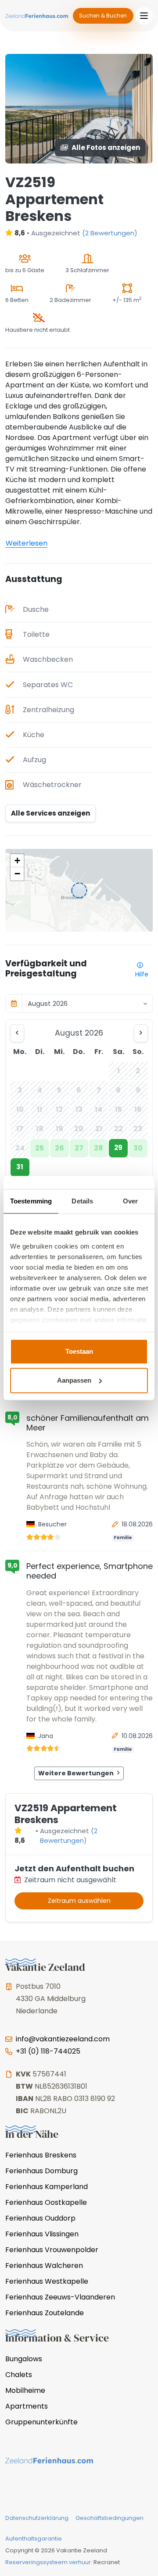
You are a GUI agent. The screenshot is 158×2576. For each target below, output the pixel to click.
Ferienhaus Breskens (41, 2155)
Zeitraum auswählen (79, 1901)
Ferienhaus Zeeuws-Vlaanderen (60, 2297)
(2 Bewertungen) (110, 233)
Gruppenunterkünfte (41, 2422)
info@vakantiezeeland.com (63, 2039)
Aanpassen (74, 1380)
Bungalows (24, 2359)
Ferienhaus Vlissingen (42, 2234)
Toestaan (79, 1351)
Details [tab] (82, 1201)
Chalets (19, 2375)
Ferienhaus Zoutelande (45, 2313)
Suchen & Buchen (103, 16)
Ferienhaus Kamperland (47, 2187)
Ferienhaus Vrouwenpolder (52, 2250)
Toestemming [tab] (31, 1201)
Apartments (27, 2406)
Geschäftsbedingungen (110, 2518)
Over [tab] (130, 1201)
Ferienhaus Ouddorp (40, 2218)
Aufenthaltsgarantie (34, 2539)
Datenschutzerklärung (37, 2518)
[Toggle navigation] (144, 16)
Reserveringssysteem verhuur (48, 2562)
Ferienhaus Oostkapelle (46, 2202)
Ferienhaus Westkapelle (47, 2281)
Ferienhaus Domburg (41, 2171)
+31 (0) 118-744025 (48, 2051)
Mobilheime (25, 2390)
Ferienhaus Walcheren (44, 2266)
